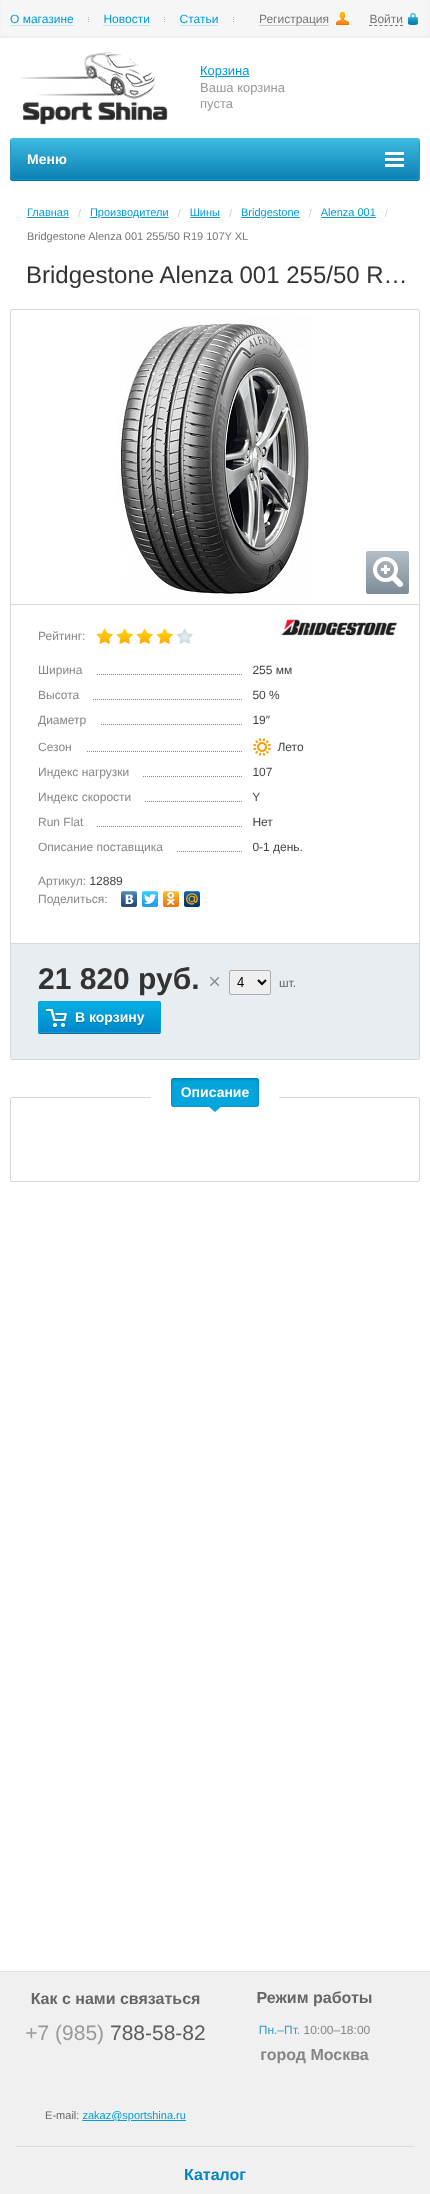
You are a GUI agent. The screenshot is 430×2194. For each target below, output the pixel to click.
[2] (125, 637)
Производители (129, 213)
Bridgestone (270, 213)
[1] (105, 637)
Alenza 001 (348, 213)
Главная (48, 213)
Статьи (199, 19)
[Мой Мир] (192, 899)
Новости (126, 19)
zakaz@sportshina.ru (134, 2116)
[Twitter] (150, 899)
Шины (205, 213)
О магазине (42, 19)
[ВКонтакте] (129, 899)
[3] (145, 637)
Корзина (225, 70)
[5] (185, 637)
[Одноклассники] (171, 899)
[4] (165, 637)
